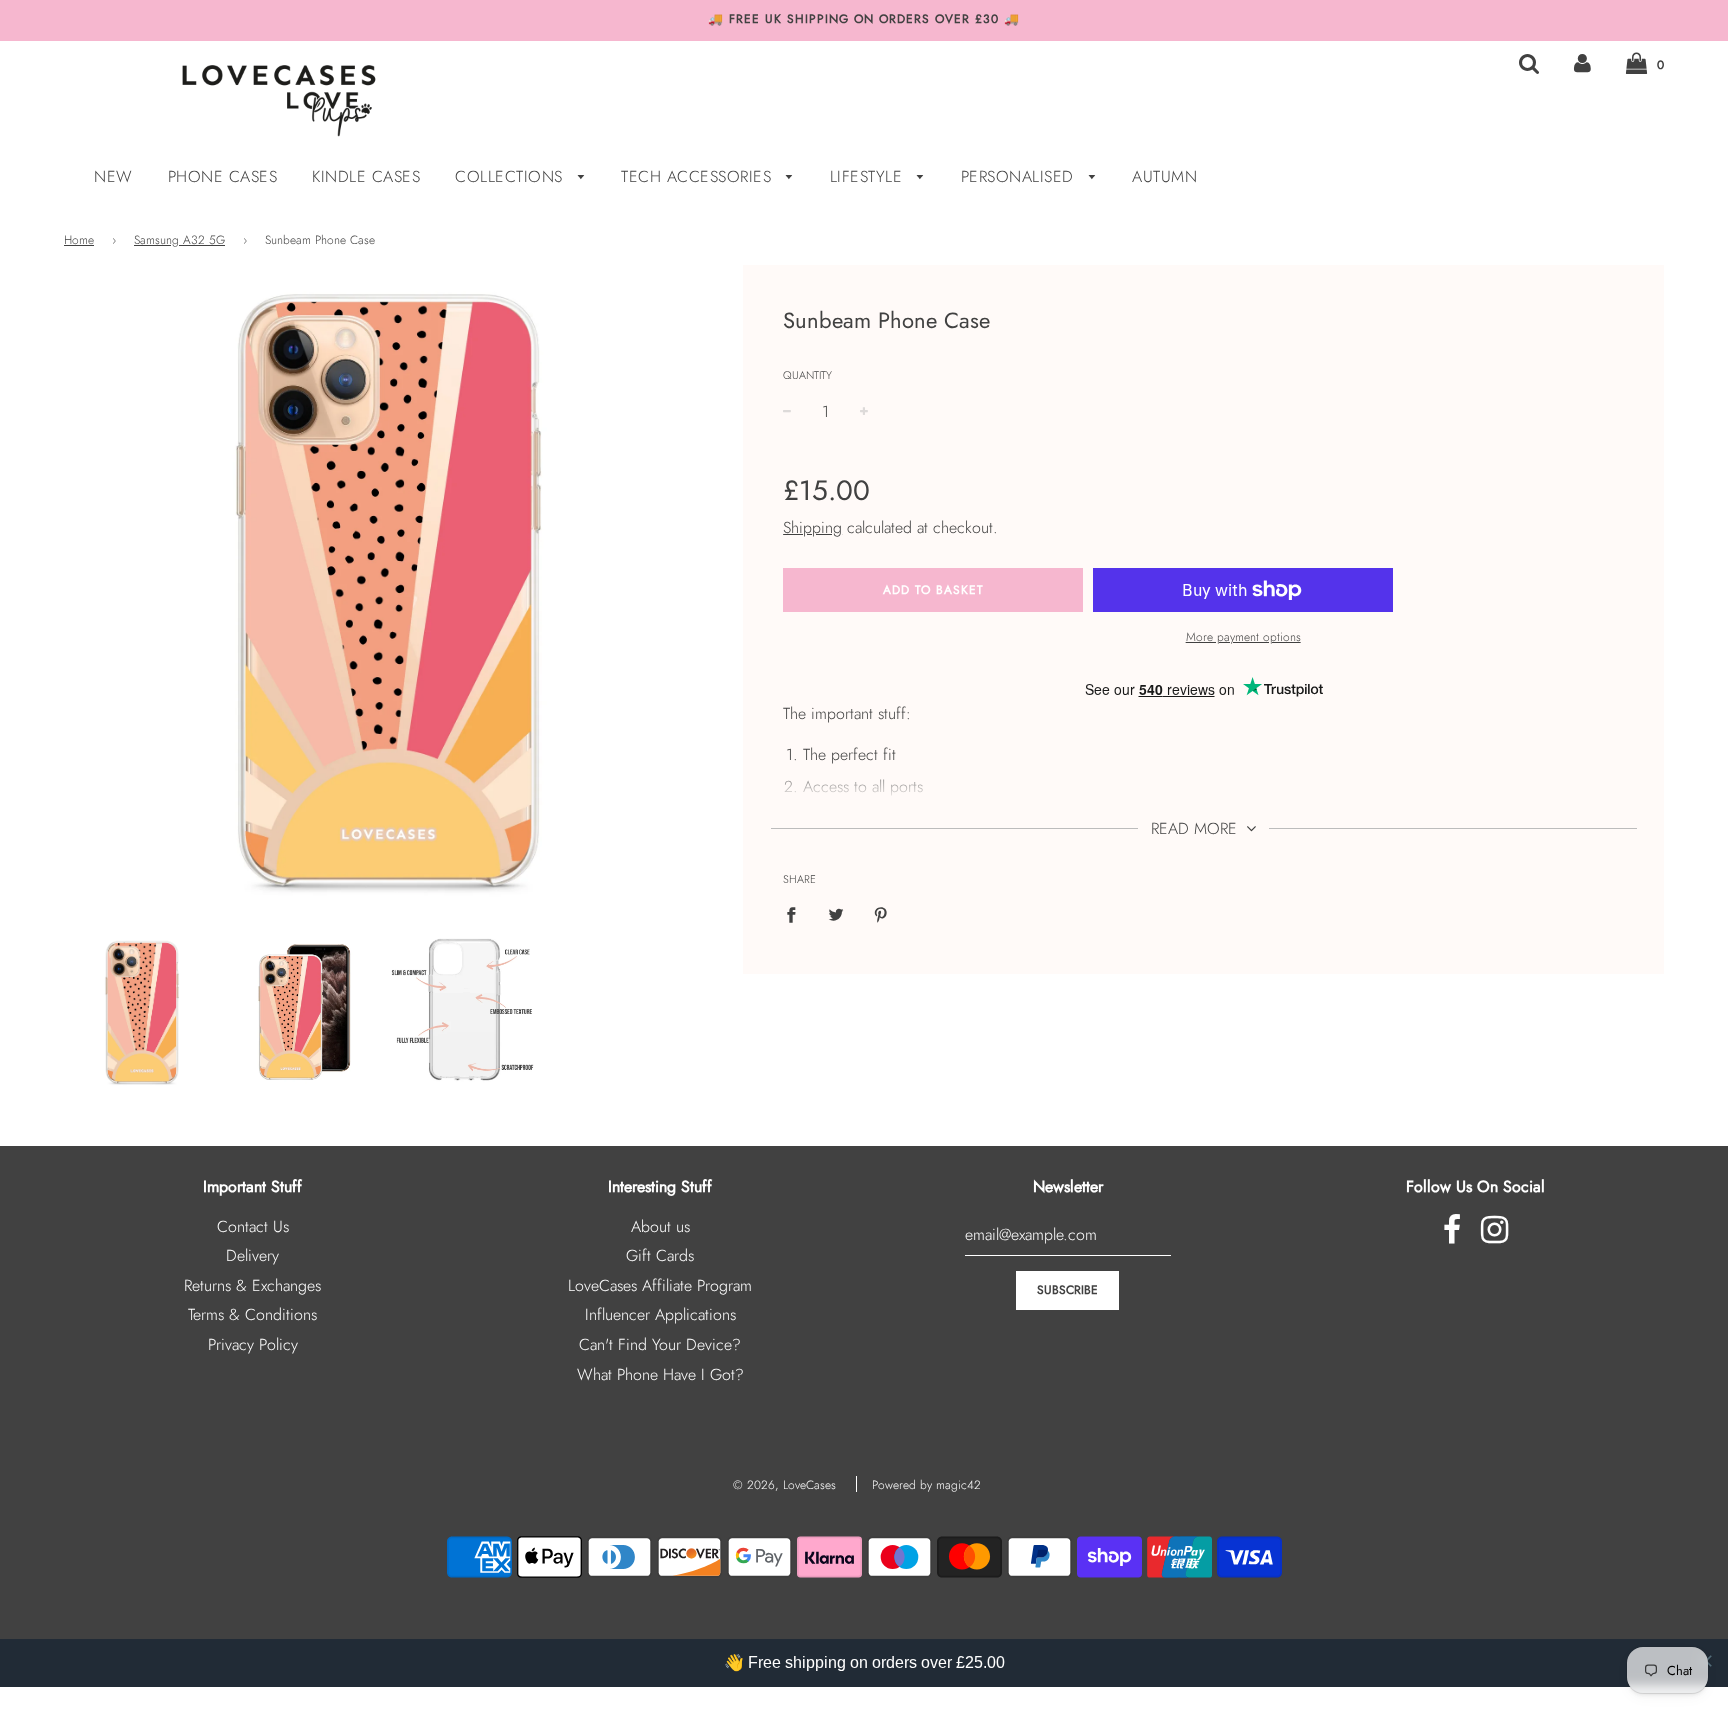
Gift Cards (660, 1255)
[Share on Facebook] (797, 914)
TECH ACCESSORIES (699, 176)
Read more (1196, 828)
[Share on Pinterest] (881, 914)
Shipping (812, 527)
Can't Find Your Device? (660, 1344)
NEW (113, 176)
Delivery (252, 1255)
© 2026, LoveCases (784, 1485)
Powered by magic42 (926, 1485)
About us (660, 1226)
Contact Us (253, 1226)
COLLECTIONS (511, 176)
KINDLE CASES (366, 176)
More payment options (1243, 637)
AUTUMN (1164, 176)
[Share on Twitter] (836, 914)
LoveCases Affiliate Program (660, 1285)
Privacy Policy (253, 1344)
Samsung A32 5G (179, 240)
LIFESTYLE (869, 176)
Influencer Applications (660, 1314)
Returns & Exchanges (252, 1285)
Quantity (807, 375)
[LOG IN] (1582, 63)
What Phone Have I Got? (660, 1374)
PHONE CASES (223, 176)
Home (79, 240)
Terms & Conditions (252, 1314)
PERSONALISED (1020, 176)
